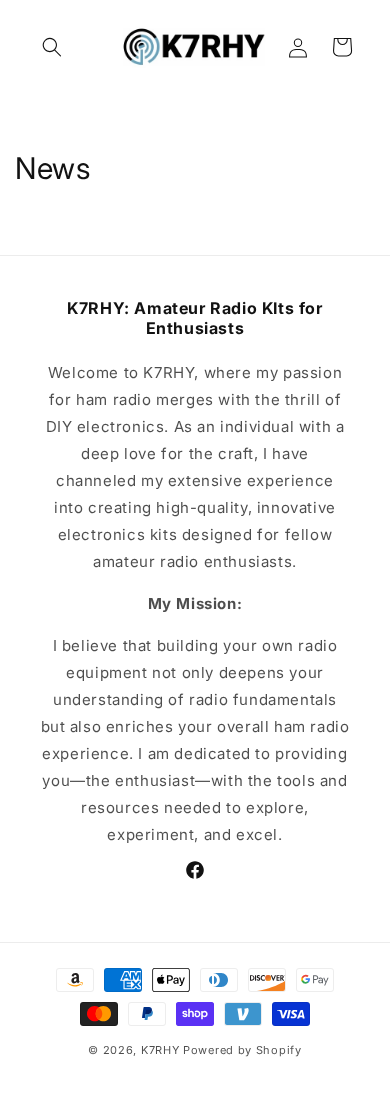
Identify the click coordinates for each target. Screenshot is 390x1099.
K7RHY (160, 1050)
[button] (52, 47)
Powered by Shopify (242, 1050)
